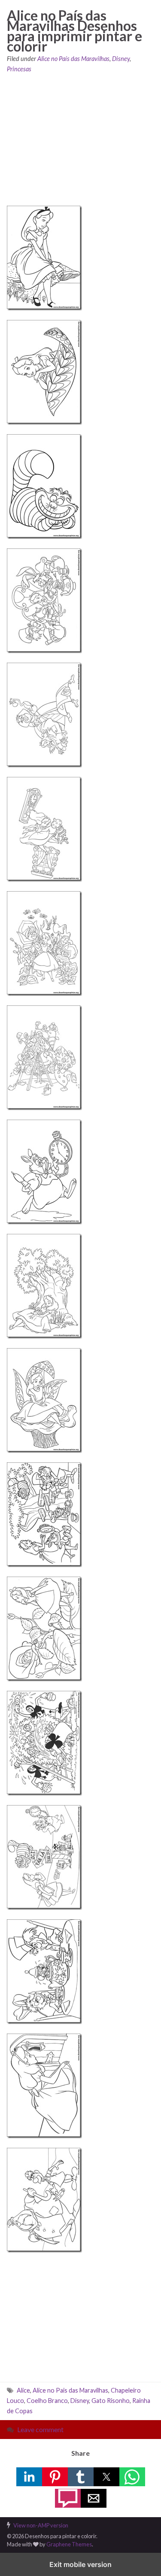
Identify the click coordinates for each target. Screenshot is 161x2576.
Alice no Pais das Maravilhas (70, 2390)
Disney (121, 59)
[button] (29, 2477)
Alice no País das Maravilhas (73, 59)
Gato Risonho (111, 2401)
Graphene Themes (69, 2544)
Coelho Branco (47, 2401)
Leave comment (40, 2429)
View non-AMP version (41, 2525)
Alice (23, 2390)
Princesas (19, 69)
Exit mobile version (80, 2564)
